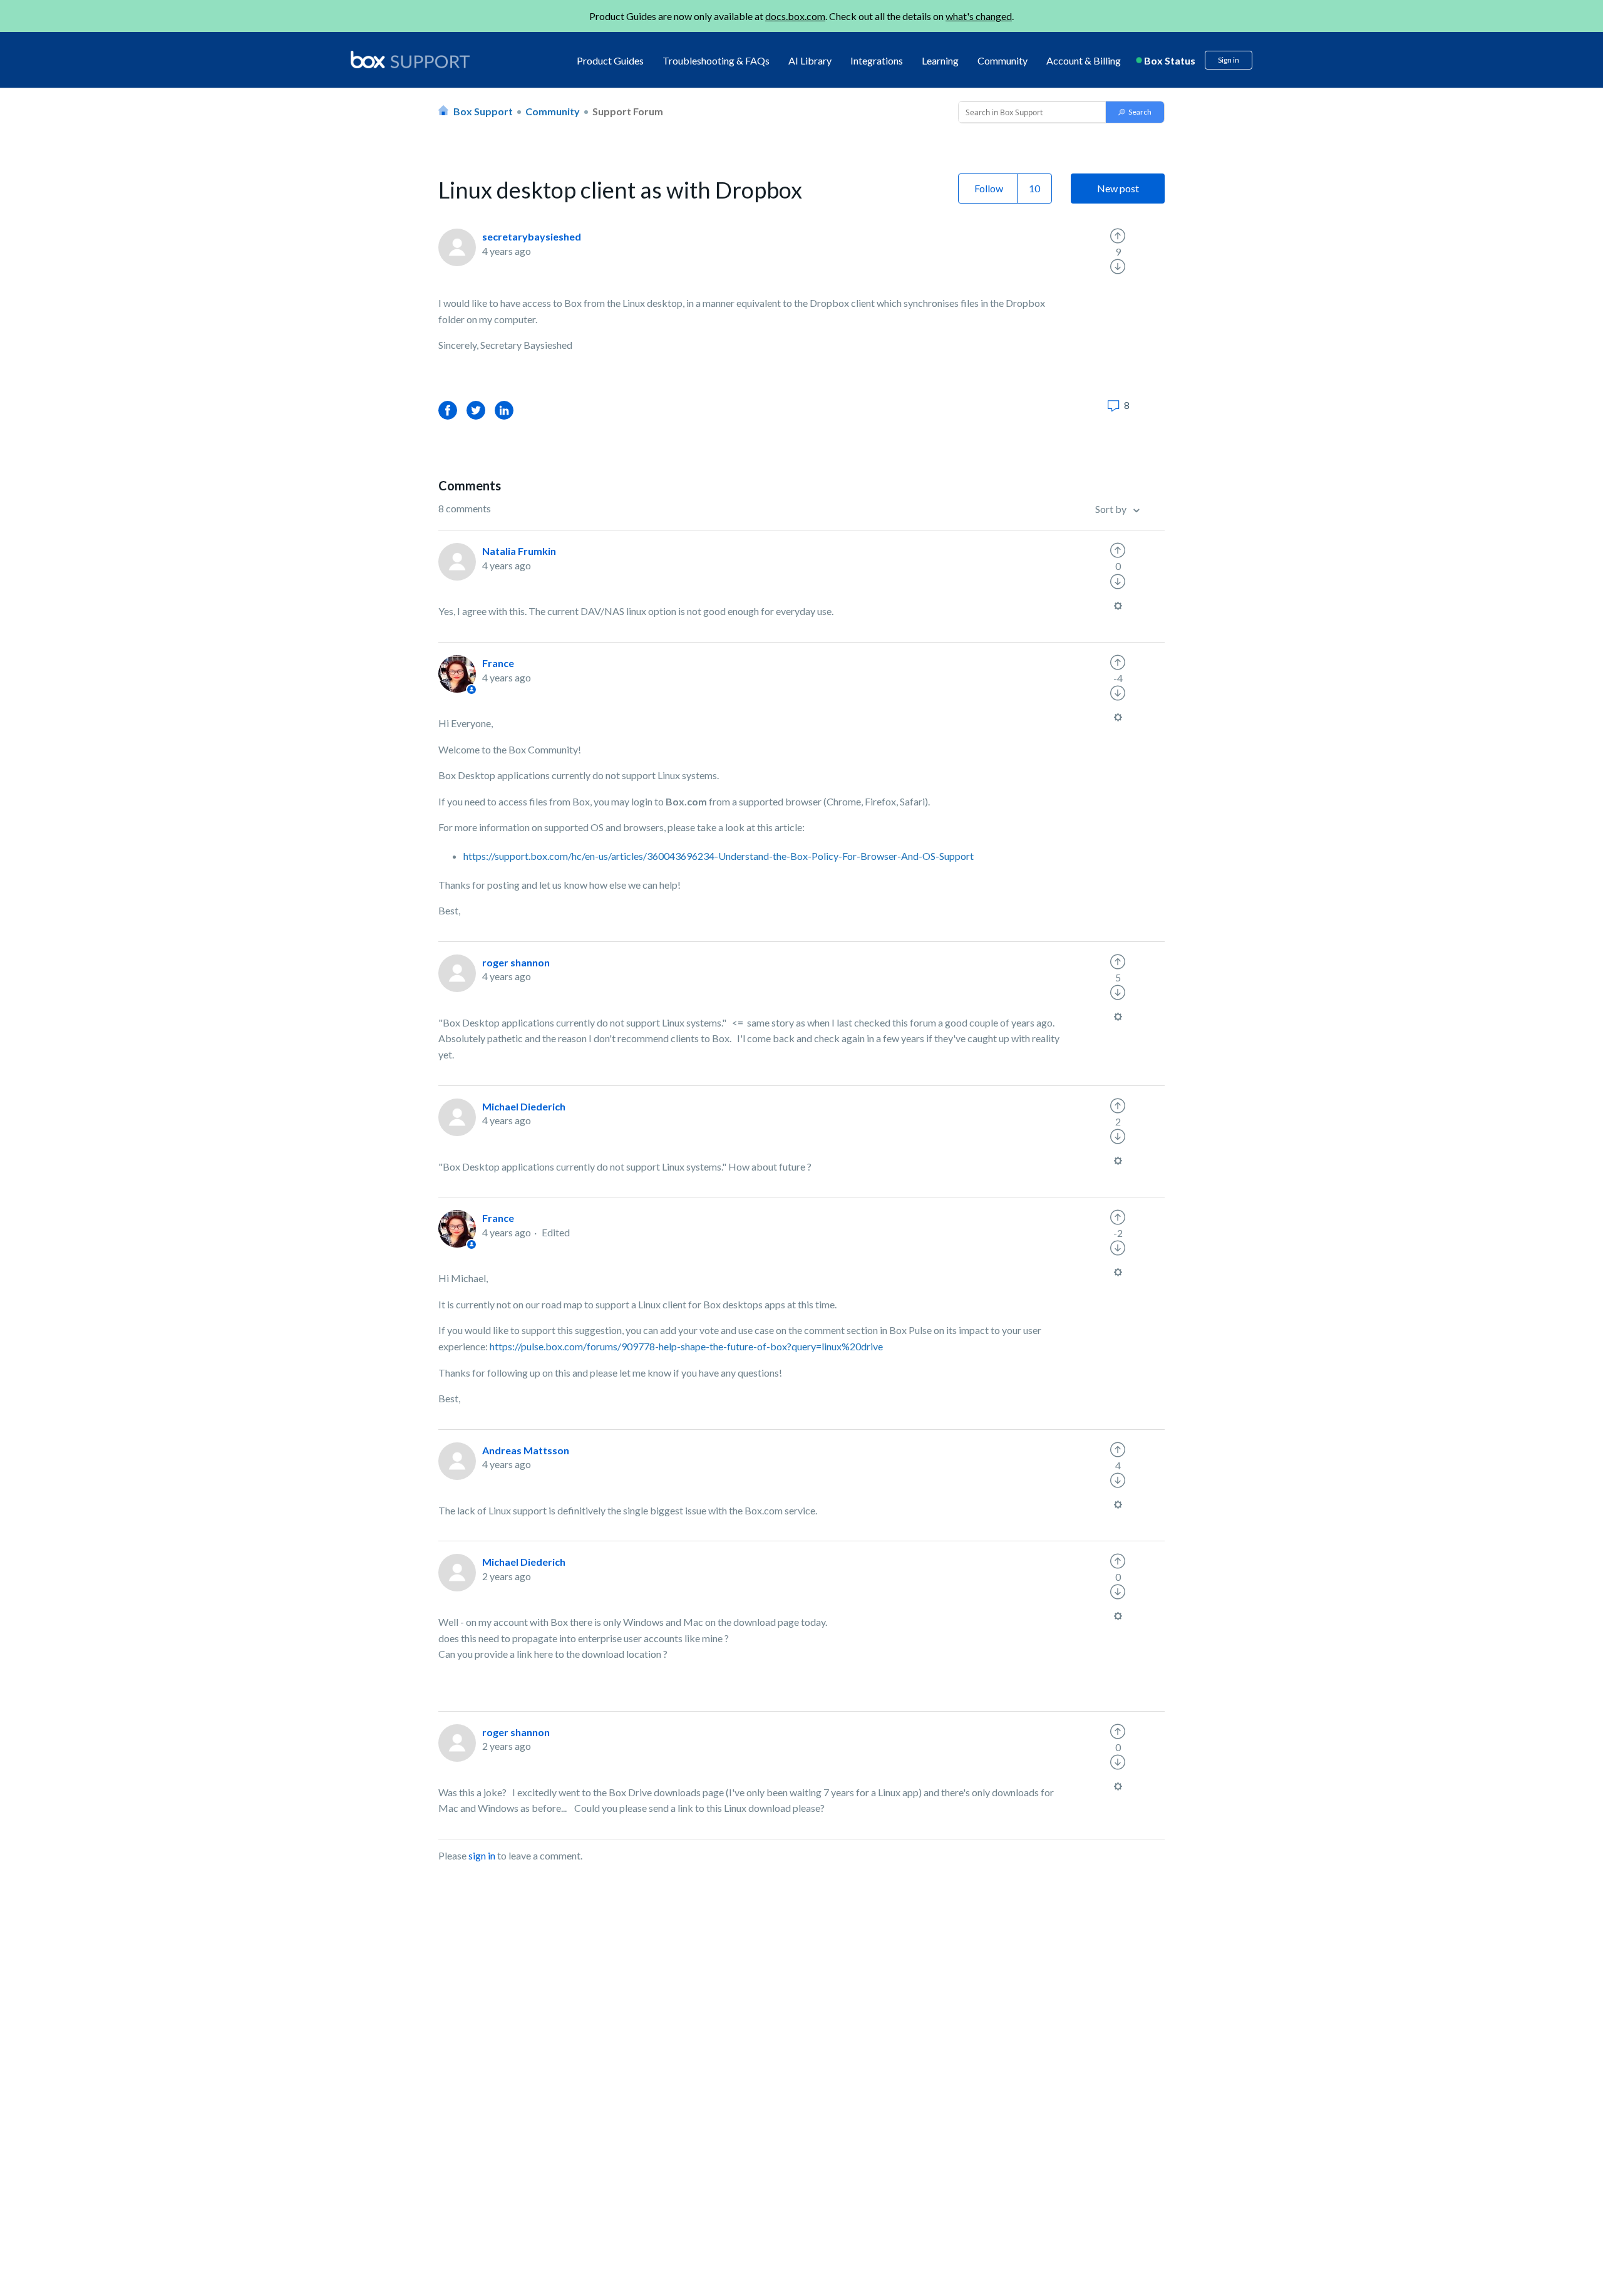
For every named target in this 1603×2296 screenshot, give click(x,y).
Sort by (1112, 509)
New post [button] (1118, 188)
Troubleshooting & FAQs (716, 60)
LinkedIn (504, 410)
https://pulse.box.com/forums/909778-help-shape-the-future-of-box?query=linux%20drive (687, 1346)
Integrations (877, 60)
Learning (940, 60)
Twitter (476, 410)
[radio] (1118, 236)
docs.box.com (795, 16)
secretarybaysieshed (532, 236)
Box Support (483, 111)
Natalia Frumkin (519, 551)
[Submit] (1135, 112)
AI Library (810, 60)
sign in (482, 1855)
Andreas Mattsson (526, 1450)
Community (1003, 60)
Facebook (448, 410)
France (498, 663)
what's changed (979, 16)
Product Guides (610, 60)
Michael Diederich (524, 1106)
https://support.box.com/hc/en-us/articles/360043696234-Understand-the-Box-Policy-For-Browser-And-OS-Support (719, 856)
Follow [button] (989, 188)
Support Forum (628, 111)
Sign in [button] (1229, 60)
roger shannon (516, 962)
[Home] (410, 60)
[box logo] (410, 59)
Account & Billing (1084, 60)
